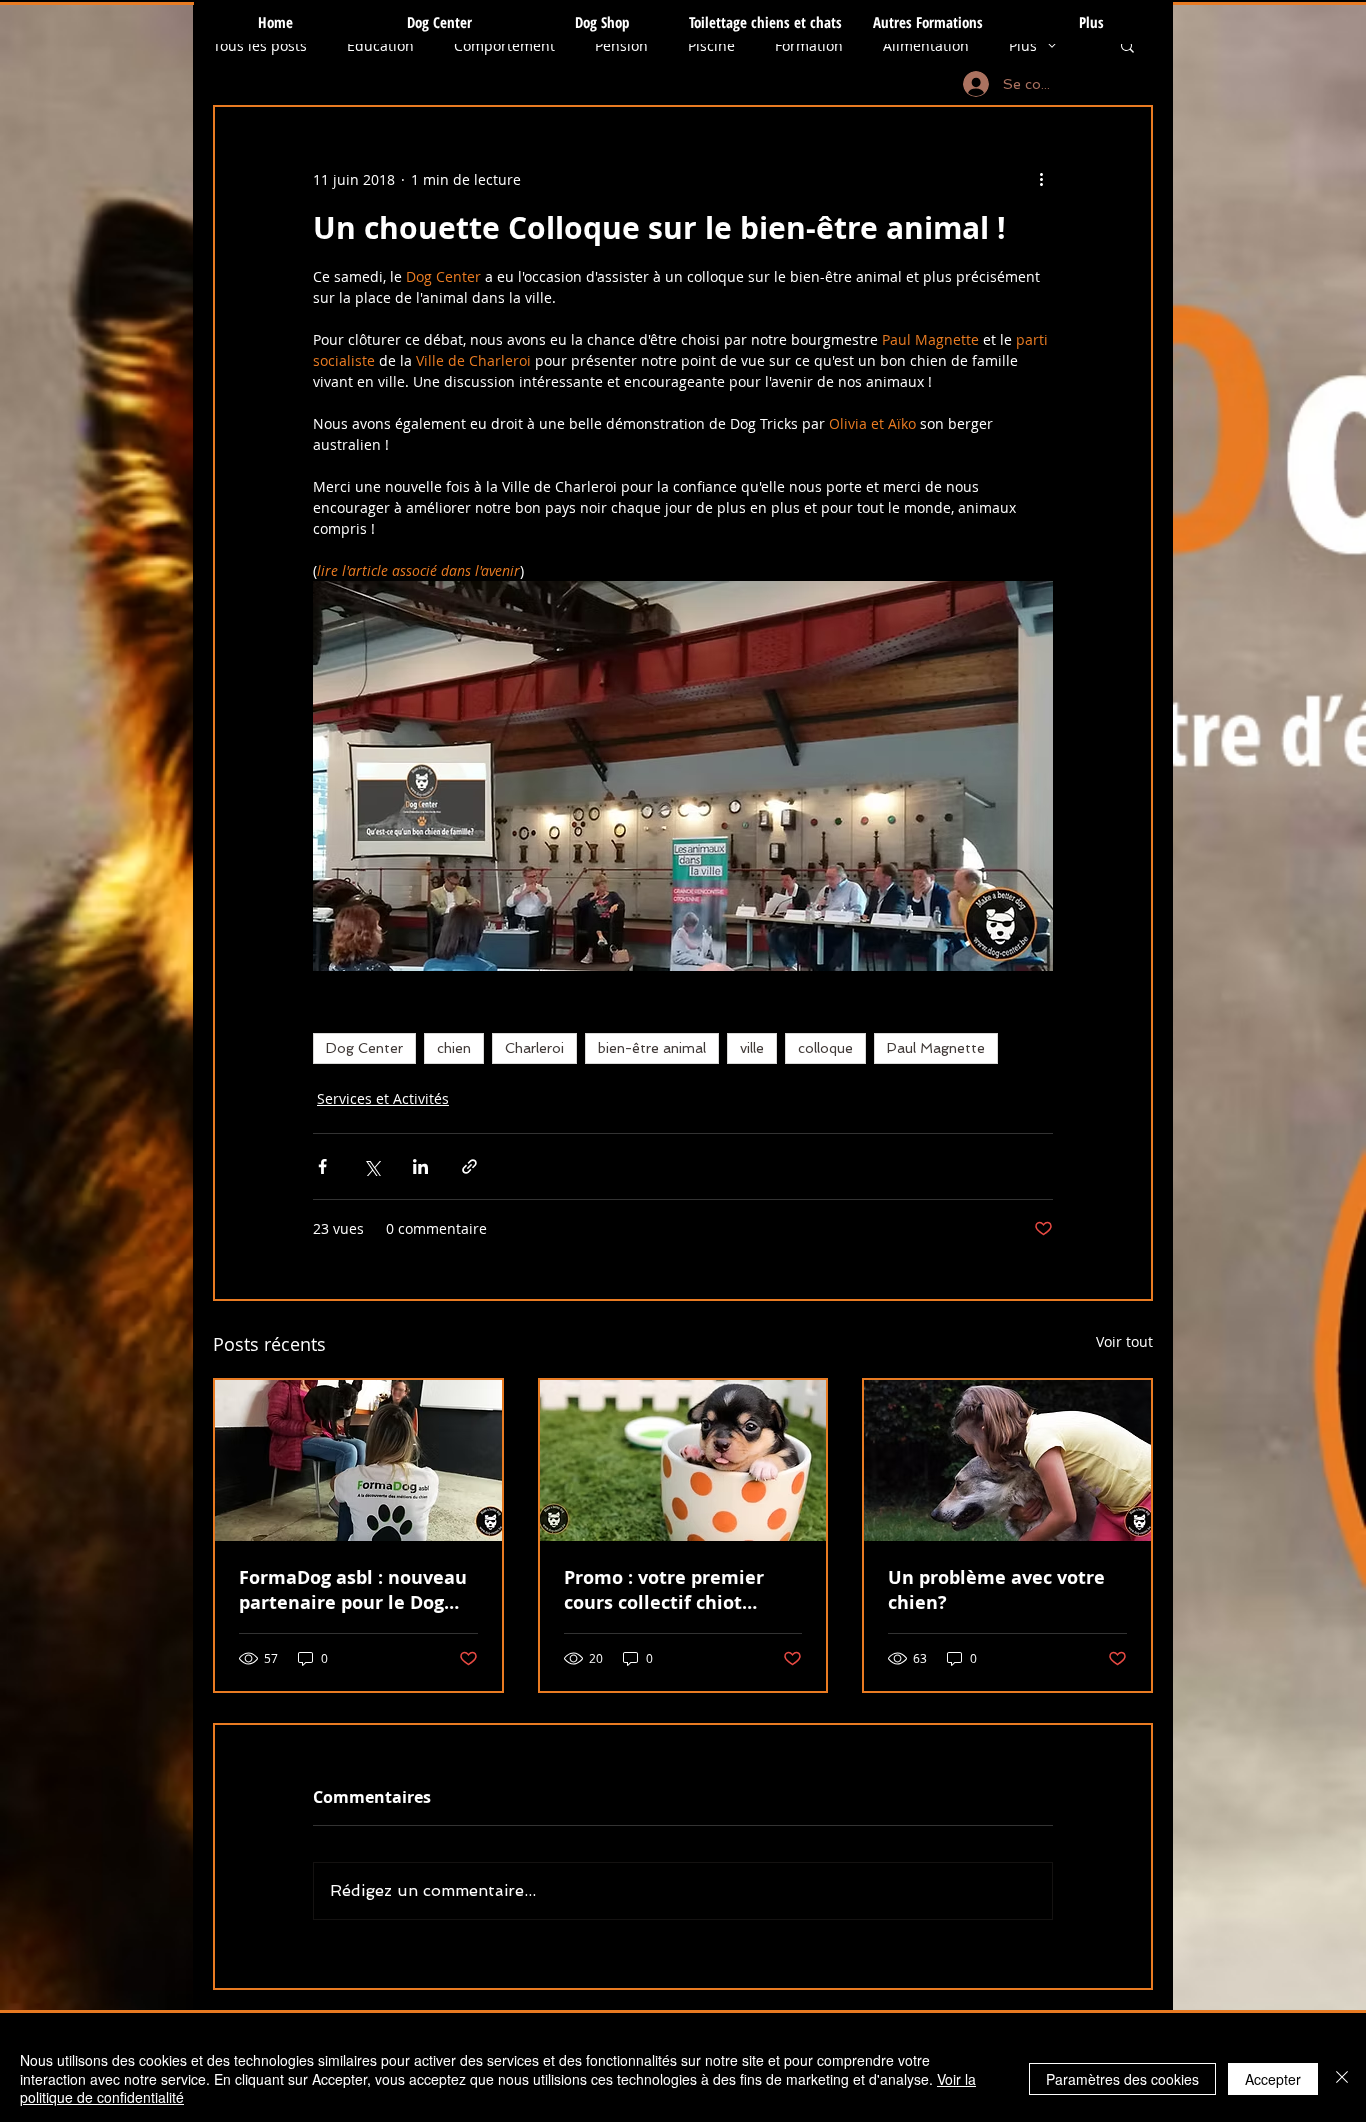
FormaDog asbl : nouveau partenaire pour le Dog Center (353, 1590)
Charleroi (534, 1048)
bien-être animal (652, 1048)
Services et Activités (383, 1098)
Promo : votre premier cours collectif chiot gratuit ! (664, 1590)
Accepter (1273, 2079)
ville (752, 1048)
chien (454, 1048)
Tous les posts (260, 45)
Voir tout (1124, 1341)
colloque (825, 1048)
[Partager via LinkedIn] (420, 1166)
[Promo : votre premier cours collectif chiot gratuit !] (683, 1460)
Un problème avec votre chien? (996, 1590)
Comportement (504, 45)
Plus (1023, 45)
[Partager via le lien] (469, 1166)
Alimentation (926, 45)
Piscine (711, 45)
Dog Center (364, 1048)
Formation (809, 45)
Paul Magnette (936, 1048)
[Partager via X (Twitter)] (371, 1166)
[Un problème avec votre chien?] (1007, 1460)
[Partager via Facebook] (322, 1166)
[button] (1127, 45)
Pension (621, 45)
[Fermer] (1342, 2078)
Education (380, 45)
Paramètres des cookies (1122, 2079)
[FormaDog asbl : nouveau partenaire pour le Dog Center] (358, 1460)
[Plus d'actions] (1041, 179)
